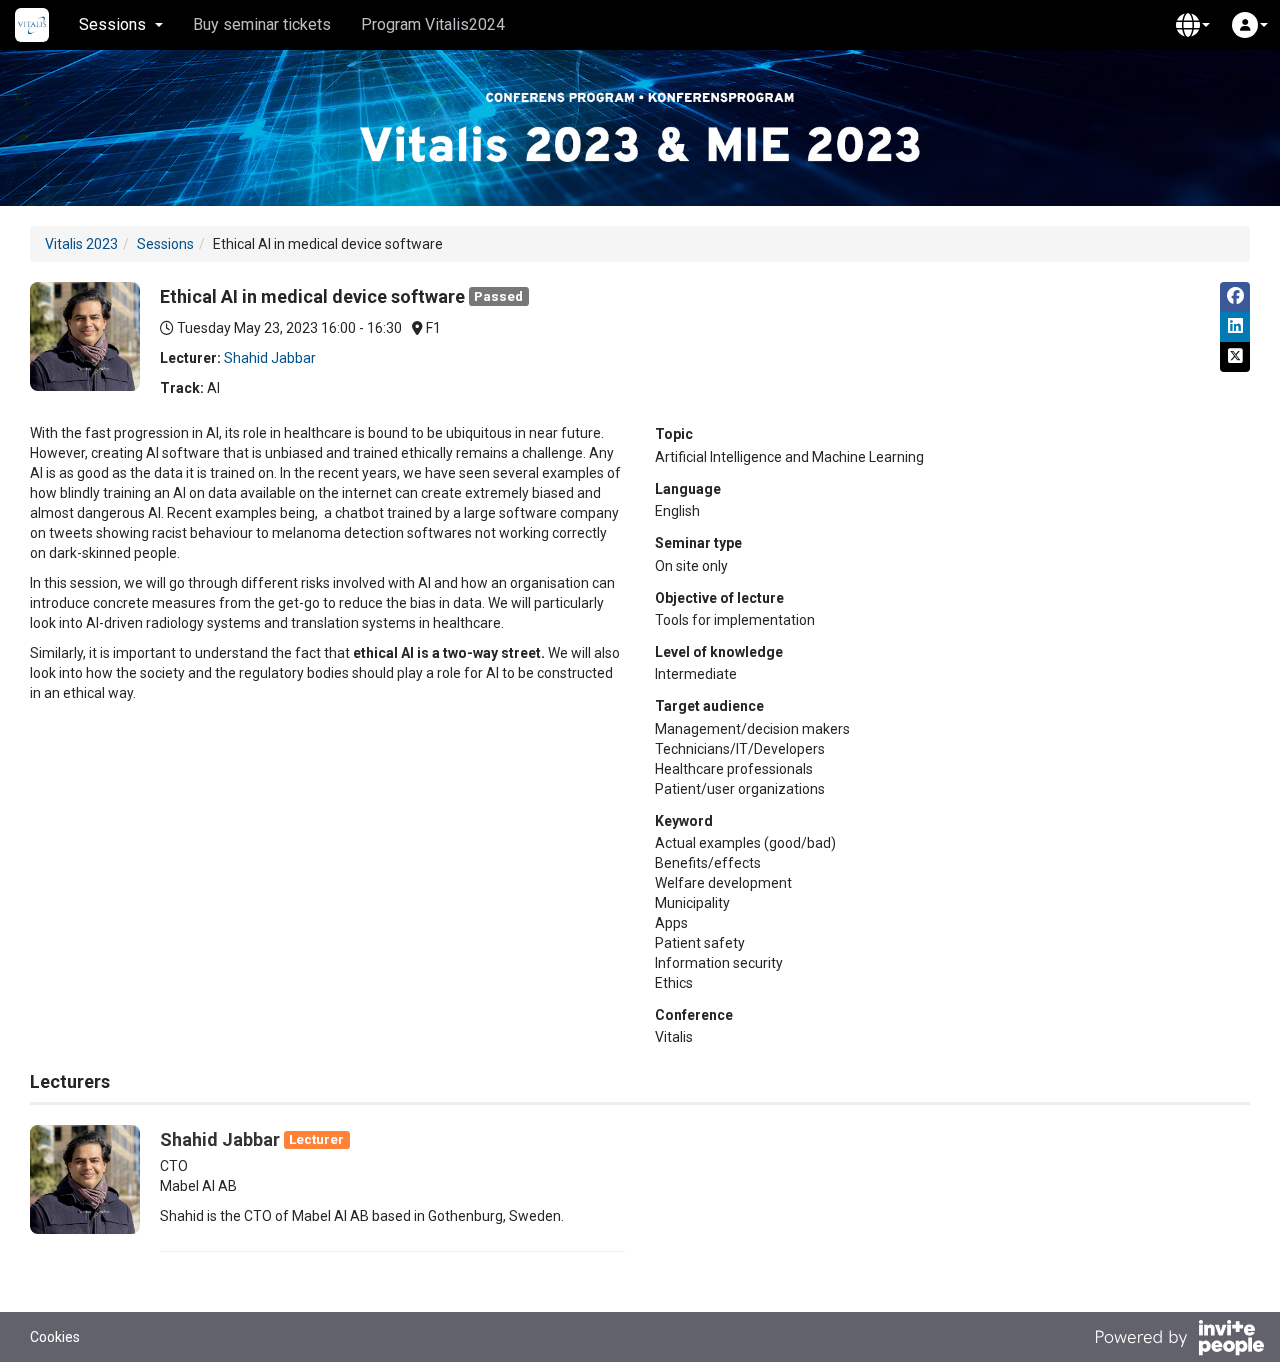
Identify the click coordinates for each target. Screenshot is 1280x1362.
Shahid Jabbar (270, 358)
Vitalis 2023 (81, 244)
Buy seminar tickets (262, 24)
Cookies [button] (55, 1337)
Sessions (165, 244)
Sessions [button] (112, 24)
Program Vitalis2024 (433, 24)
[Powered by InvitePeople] (1179, 1340)
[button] (1193, 25)
